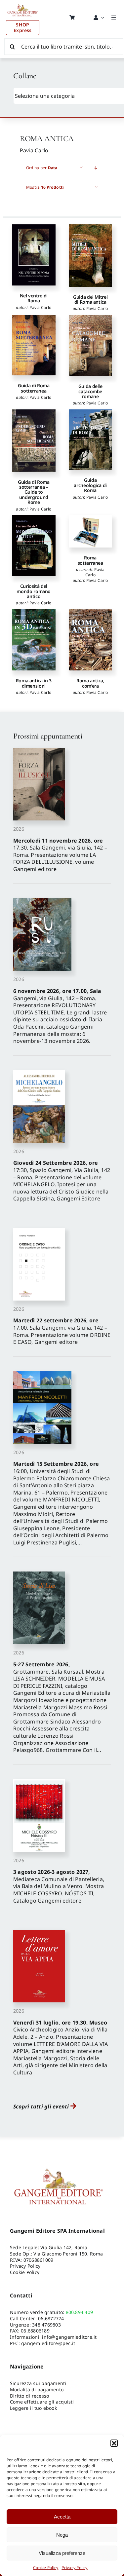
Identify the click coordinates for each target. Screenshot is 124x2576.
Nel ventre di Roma (34, 298)
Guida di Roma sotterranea (34, 388)
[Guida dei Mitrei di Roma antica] (90, 256)
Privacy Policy (74, 2568)
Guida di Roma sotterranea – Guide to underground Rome (34, 492)
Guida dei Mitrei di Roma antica (90, 299)
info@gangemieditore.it (69, 2337)
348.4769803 (46, 2325)
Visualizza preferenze (62, 2553)
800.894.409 (80, 2312)
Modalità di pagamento (37, 2389)
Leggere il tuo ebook (33, 2408)
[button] (114, 2443)
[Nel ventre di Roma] (34, 255)
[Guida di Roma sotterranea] (34, 345)
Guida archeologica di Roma (90, 485)
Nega (62, 2535)
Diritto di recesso (29, 2396)
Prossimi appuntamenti (48, 736)
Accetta (62, 2517)
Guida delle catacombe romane (90, 391)
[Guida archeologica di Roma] (90, 440)
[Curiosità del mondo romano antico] (34, 546)
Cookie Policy (46, 2568)
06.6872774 (51, 2318)
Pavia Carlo (40, 307)
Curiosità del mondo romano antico (34, 591)
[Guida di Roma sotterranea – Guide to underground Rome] (34, 441)
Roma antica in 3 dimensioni (34, 683)
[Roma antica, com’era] (90, 640)
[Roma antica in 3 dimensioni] (34, 640)
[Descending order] (96, 168)
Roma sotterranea (90, 560)
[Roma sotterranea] (90, 531)
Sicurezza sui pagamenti (38, 2383)
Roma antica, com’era (90, 683)
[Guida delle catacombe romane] (90, 346)
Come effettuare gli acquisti (42, 2402)
